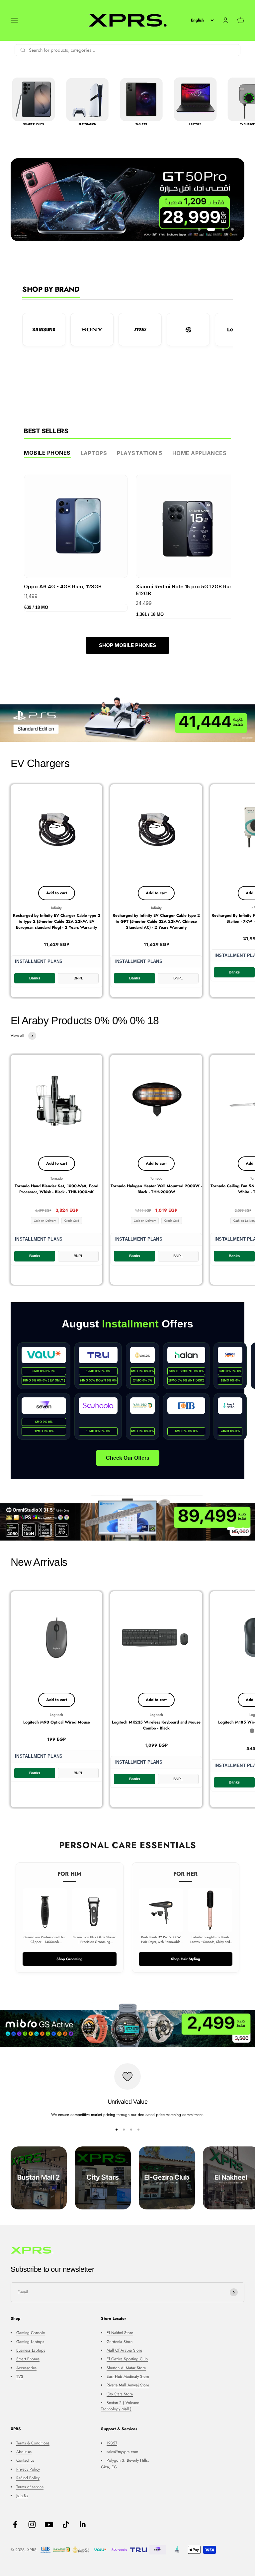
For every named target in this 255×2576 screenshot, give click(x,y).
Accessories (26, 2368)
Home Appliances (200, 453)
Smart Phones (28, 2359)
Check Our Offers (128, 1458)
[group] (127, 719)
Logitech (56, 1715)
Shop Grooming (70, 1959)
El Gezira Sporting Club (127, 2359)
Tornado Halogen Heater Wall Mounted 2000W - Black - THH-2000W (156, 1189)
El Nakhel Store (120, 2333)
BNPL (78, 978)
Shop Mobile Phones (127, 645)
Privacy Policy (28, 2469)
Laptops (94, 453)
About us (24, 2452)
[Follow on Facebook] (15, 2524)
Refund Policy (28, 2478)
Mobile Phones (47, 453)
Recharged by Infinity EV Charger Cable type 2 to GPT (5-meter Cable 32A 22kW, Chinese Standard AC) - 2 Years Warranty (156, 921)
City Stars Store (120, 2394)
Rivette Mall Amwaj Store (128, 2385)
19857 (112, 2443)
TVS (20, 2376)
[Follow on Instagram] (32, 2524)
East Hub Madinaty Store (128, 2376)
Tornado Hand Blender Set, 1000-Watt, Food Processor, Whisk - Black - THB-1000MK (56, 1189)
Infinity (56, 908)
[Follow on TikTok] (66, 2524)
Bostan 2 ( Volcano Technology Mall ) (120, 2406)
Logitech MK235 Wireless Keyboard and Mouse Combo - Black (156, 1725)
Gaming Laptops (30, 2342)
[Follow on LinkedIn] (83, 2524)
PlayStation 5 (140, 453)
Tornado (57, 1178)
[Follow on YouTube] (49, 2524)
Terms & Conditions (33, 2443)
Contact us (25, 2460)
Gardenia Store (120, 2342)
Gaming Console (31, 2333)
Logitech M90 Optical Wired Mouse (57, 1722)
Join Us (22, 2495)
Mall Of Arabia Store (124, 2350)
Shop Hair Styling (186, 1959)
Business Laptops (31, 2350)
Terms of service (30, 2487)
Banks (35, 978)
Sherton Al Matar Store (126, 2368)
